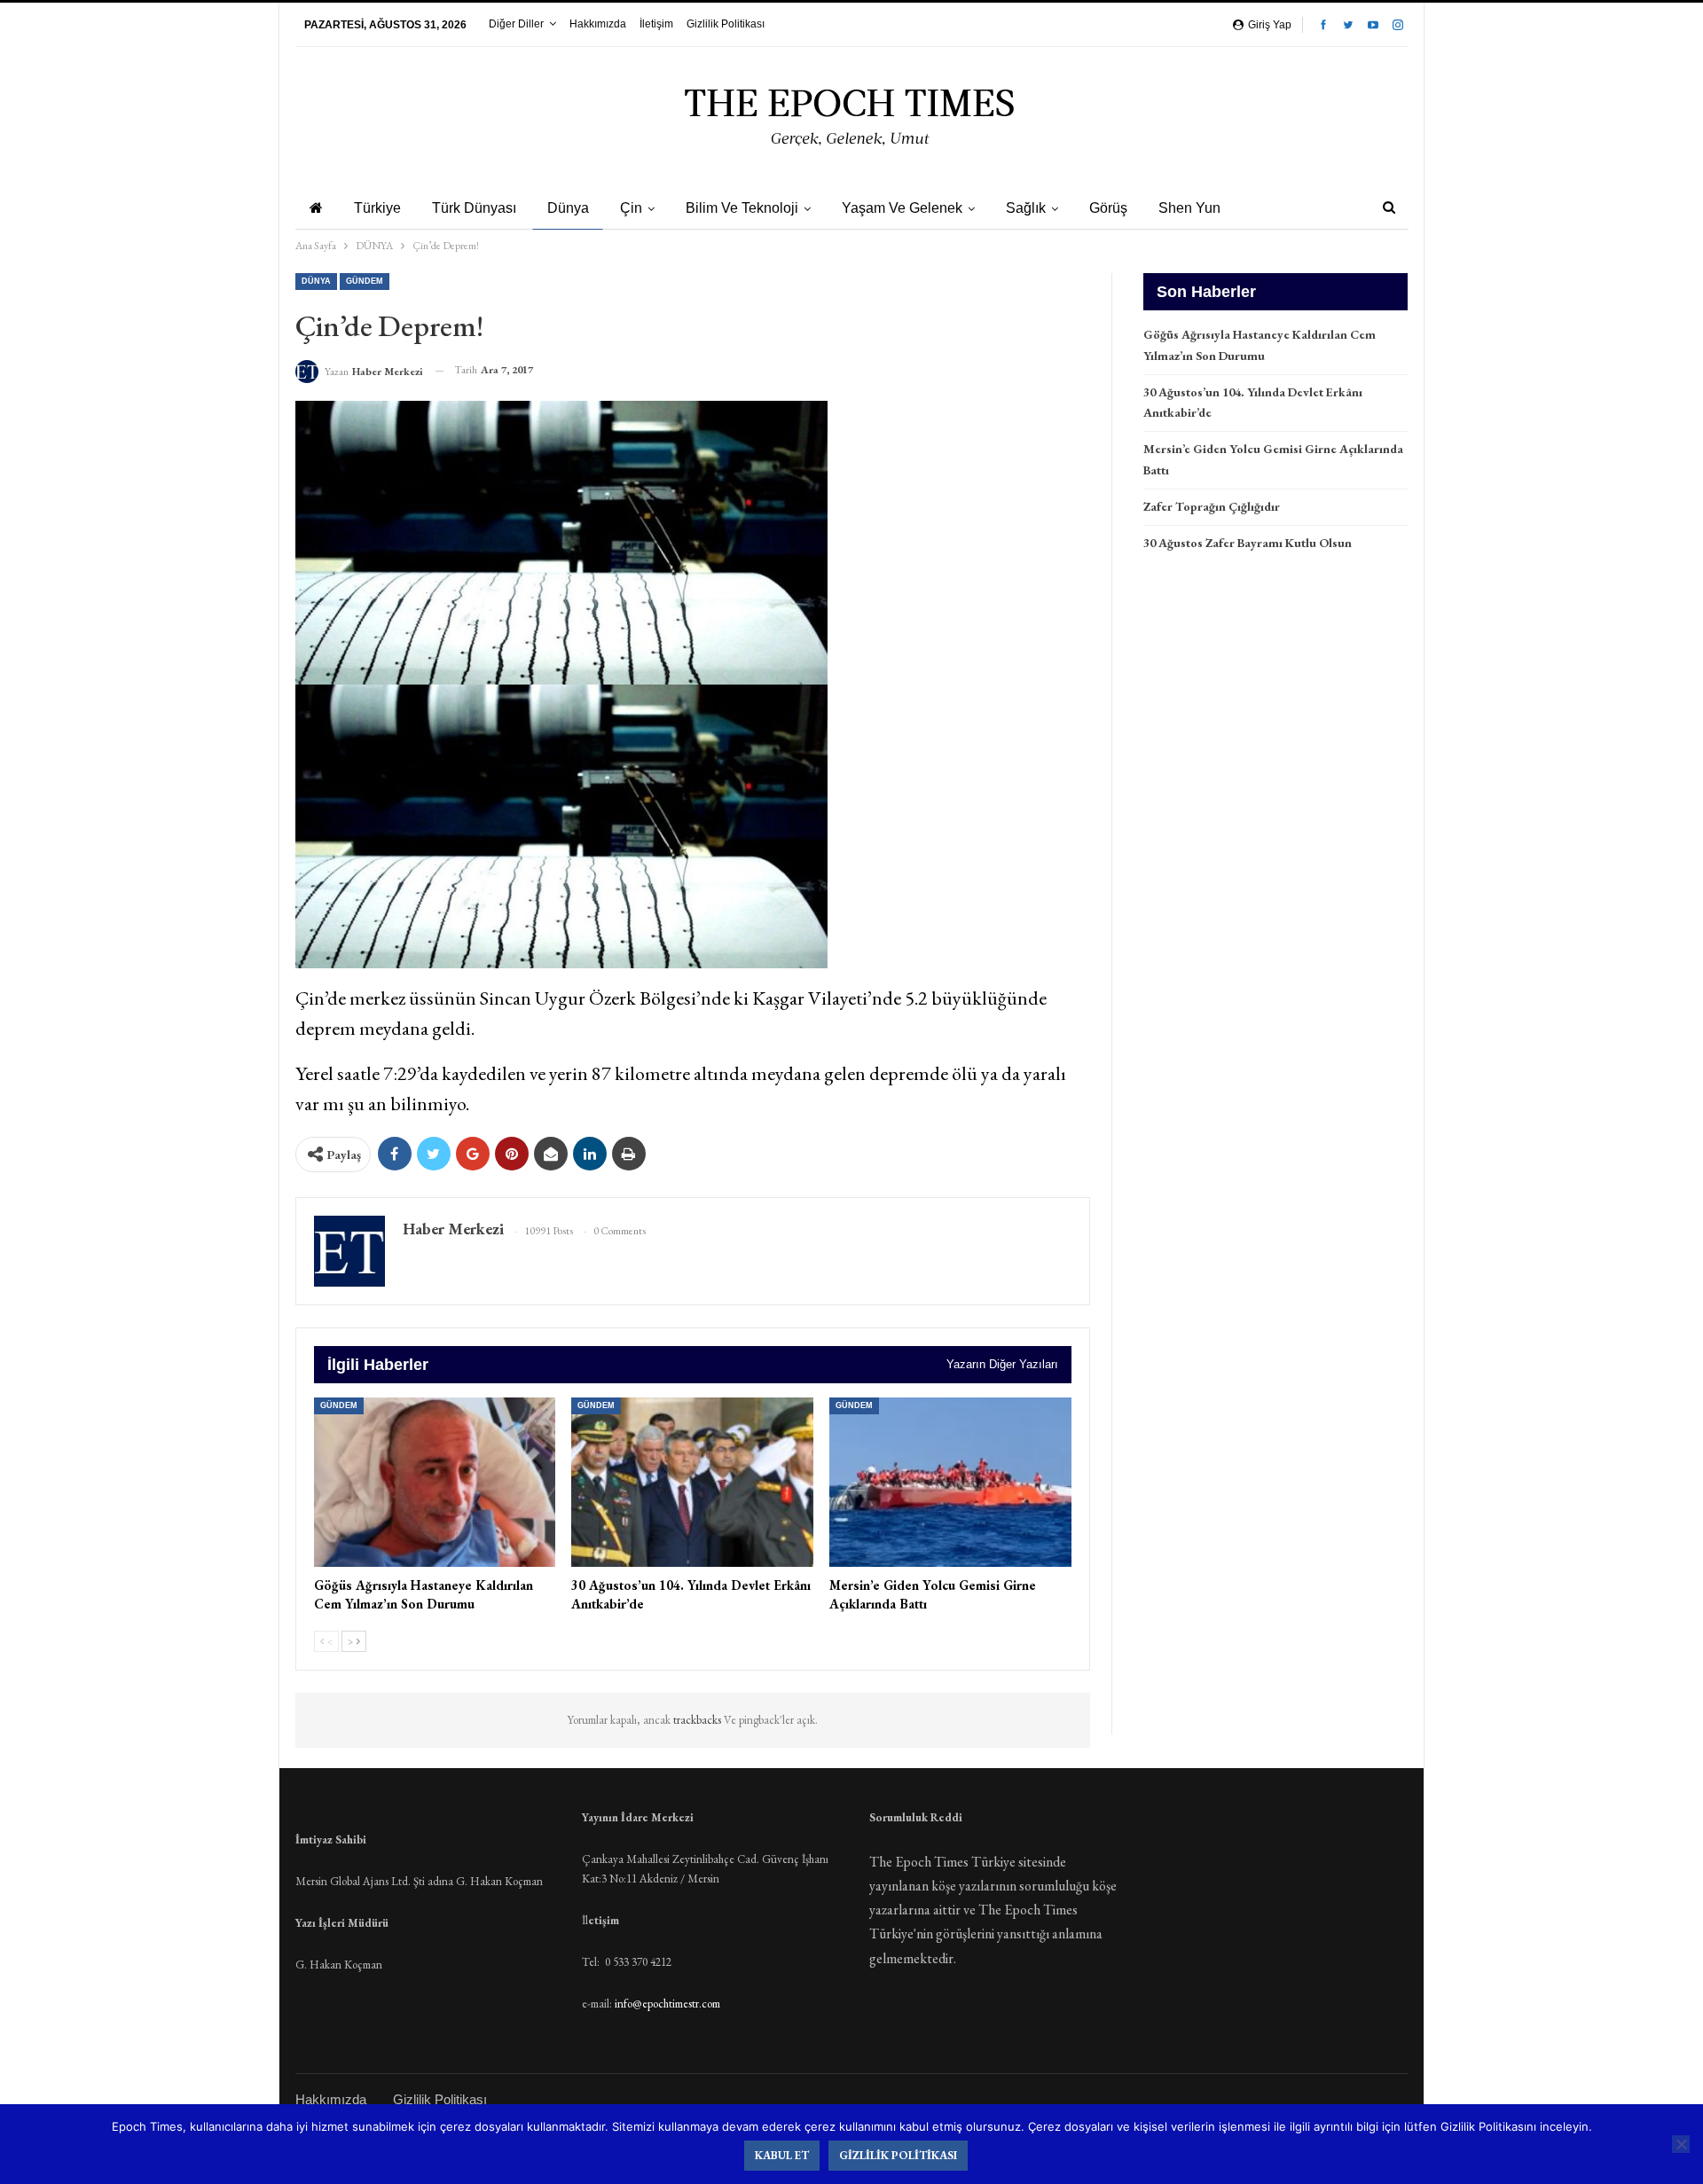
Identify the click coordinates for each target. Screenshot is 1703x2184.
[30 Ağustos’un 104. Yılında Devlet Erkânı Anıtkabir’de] (692, 1482)
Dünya (568, 208)
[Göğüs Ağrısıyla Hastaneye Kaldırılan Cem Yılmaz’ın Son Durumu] (435, 1482)
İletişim (656, 24)
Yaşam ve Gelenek (902, 208)
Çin (631, 208)
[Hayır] (1681, 2144)
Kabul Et (782, 2155)
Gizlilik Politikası (726, 24)
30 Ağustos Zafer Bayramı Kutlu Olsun (1248, 543)
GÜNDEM (365, 281)
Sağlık (1026, 208)
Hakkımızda (598, 24)
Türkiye (377, 208)
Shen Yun (1189, 208)
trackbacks (698, 1720)
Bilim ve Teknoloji (742, 208)
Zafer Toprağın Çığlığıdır (1212, 506)
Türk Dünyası (474, 208)
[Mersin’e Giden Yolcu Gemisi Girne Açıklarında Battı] (950, 1482)
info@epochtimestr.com (667, 2004)
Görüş (1108, 208)
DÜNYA (316, 281)
